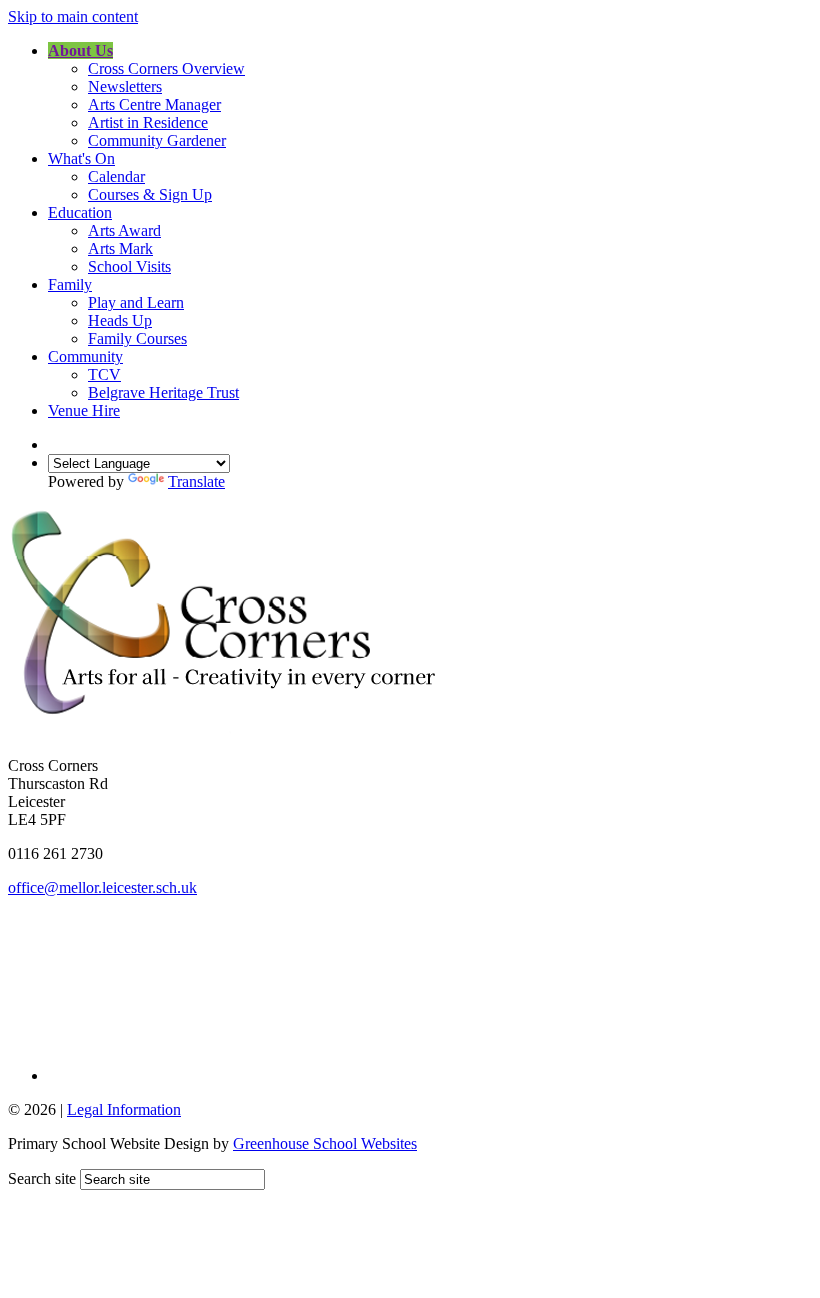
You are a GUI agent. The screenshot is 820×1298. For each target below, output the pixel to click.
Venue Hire (84, 410)
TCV (104, 374)
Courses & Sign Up (150, 194)
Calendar (116, 176)
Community (85, 356)
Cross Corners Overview (166, 68)
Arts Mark (120, 248)
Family (70, 284)
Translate (196, 481)
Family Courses (137, 338)
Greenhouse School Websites (325, 1143)
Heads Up (120, 320)
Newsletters (125, 86)
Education (80, 212)
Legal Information (124, 1109)
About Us (80, 50)
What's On (81, 158)
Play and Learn (136, 302)
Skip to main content (73, 16)
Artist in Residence (148, 122)
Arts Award (124, 230)
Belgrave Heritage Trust (163, 392)
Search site (42, 1178)
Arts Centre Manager (154, 104)
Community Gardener (157, 140)
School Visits (129, 266)
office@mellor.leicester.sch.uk (102, 887)
